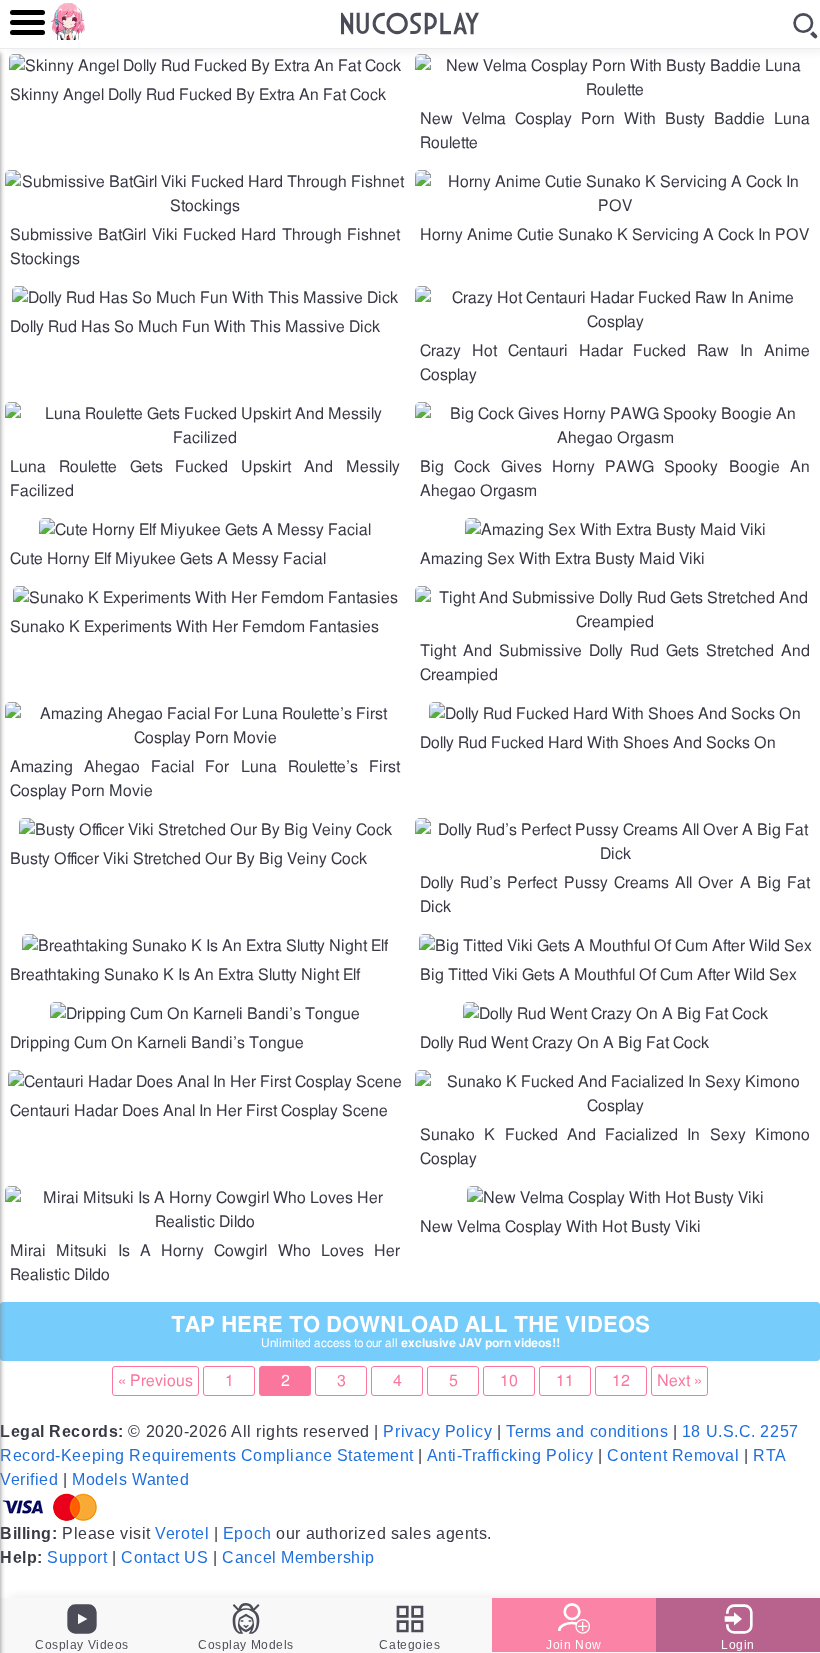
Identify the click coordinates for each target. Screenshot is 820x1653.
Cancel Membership (298, 1557)
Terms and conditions (587, 1431)
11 (565, 1381)
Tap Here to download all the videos (410, 1331)
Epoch (247, 1533)
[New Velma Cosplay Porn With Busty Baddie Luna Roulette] (615, 90)
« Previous (155, 1381)
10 (509, 1381)
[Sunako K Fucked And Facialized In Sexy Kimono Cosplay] (615, 1106)
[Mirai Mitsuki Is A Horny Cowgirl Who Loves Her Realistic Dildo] (205, 1222)
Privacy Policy (437, 1431)
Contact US (165, 1557)
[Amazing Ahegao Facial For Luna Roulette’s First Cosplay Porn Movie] (205, 738)
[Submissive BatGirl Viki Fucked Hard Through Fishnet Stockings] (205, 206)
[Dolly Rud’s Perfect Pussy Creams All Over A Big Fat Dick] (615, 854)
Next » (679, 1381)
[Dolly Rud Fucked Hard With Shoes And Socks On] (615, 714)
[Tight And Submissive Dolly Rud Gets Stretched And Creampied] (615, 622)
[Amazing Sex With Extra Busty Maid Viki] (615, 530)
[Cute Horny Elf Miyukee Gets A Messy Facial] (205, 530)
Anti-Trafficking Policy (510, 1455)
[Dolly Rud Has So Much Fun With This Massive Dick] (205, 298)
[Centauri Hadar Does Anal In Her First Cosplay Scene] (205, 1082)
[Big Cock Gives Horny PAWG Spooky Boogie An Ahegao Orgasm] (615, 438)
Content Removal (673, 1455)
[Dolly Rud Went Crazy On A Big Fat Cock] (615, 1014)
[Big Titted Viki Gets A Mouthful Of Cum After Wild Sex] (615, 946)
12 (621, 1381)
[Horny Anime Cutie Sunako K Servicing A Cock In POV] (615, 206)
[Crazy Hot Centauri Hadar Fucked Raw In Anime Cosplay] (615, 322)
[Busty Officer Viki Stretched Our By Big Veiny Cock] (205, 830)
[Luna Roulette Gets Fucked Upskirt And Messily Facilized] (205, 438)
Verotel (182, 1533)
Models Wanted (130, 1479)
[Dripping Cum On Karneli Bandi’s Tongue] (205, 1014)
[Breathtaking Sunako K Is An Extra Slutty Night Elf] (205, 946)
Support (77, 1557)
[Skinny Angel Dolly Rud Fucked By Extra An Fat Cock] (205, 66)
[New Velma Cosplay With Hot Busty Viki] (615, 1198)
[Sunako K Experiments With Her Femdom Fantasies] (205, 598)
